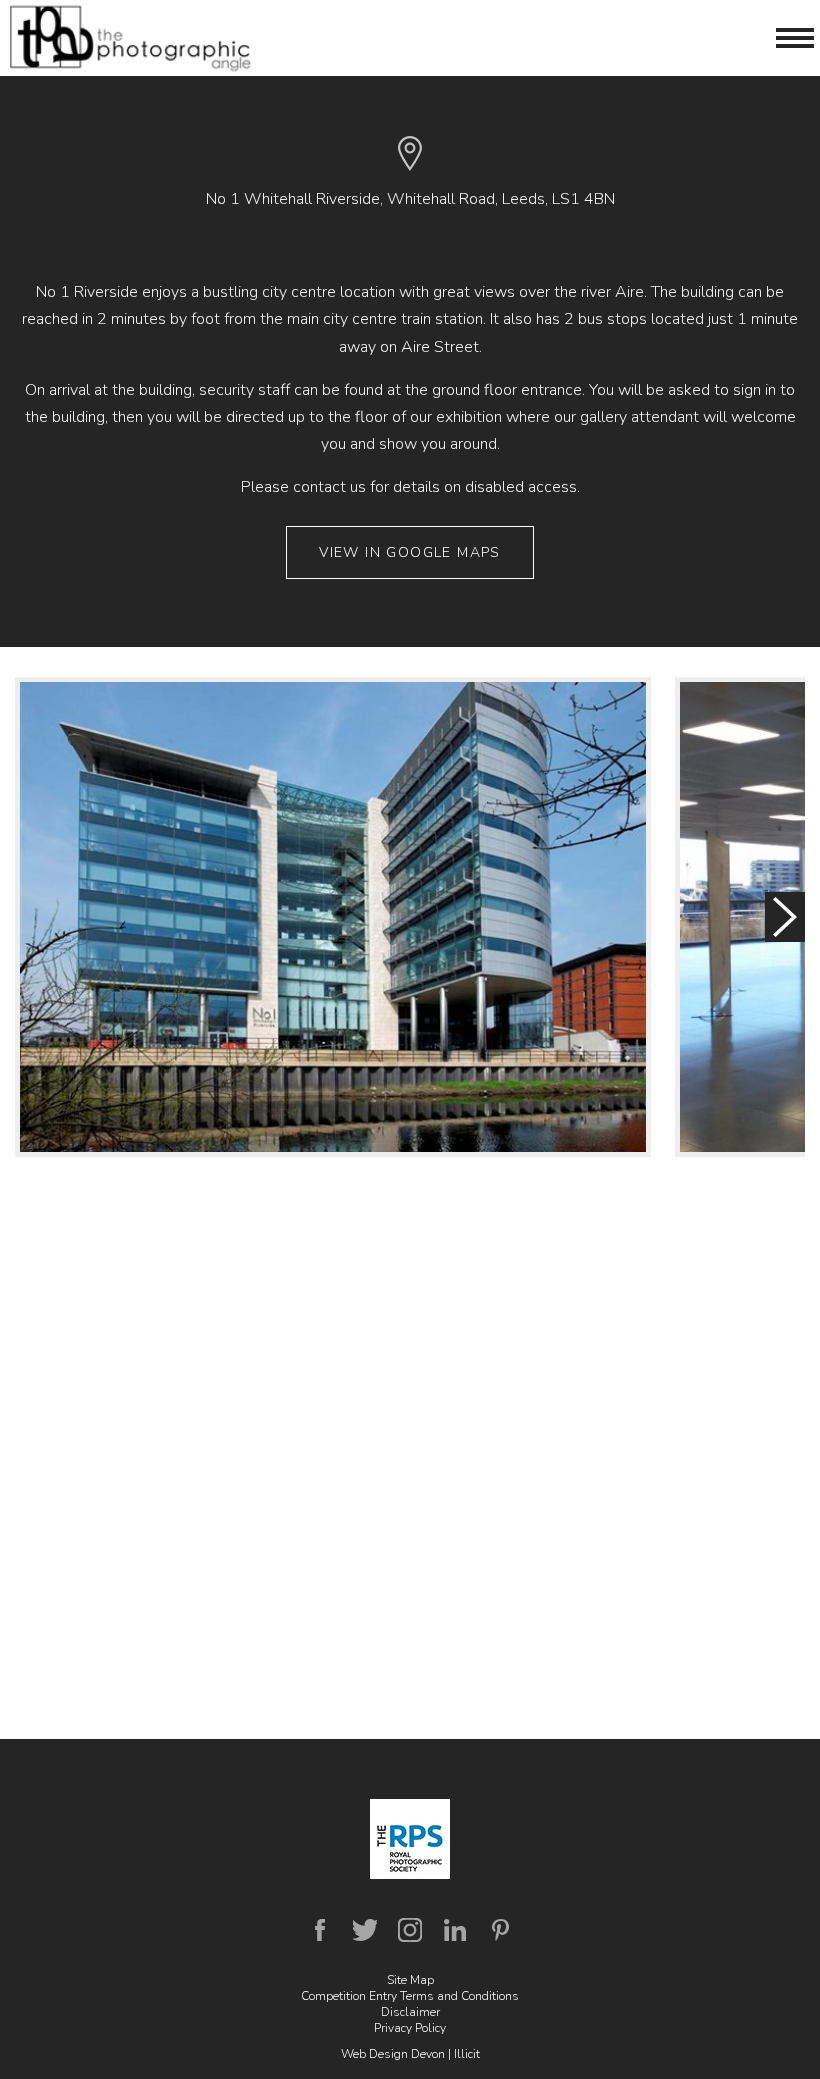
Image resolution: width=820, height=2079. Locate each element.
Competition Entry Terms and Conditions (410, 1996)
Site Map (410, 1980)
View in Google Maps (410, 552)
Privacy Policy (410, 2028)
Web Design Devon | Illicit (410, 2054)
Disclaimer (410, 2012)
